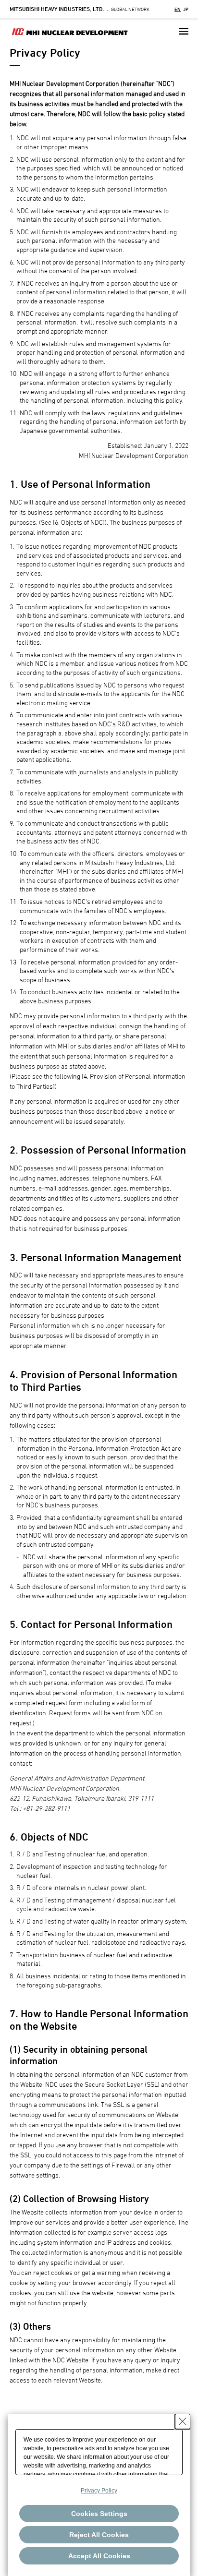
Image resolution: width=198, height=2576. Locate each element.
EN (178, 9)
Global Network (80, 9)
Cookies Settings (99, 2514)
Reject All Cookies (99, 2535)
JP (186, 9)
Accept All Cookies (99, 2556)
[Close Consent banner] (183, 2421)
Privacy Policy (99, 2491)
